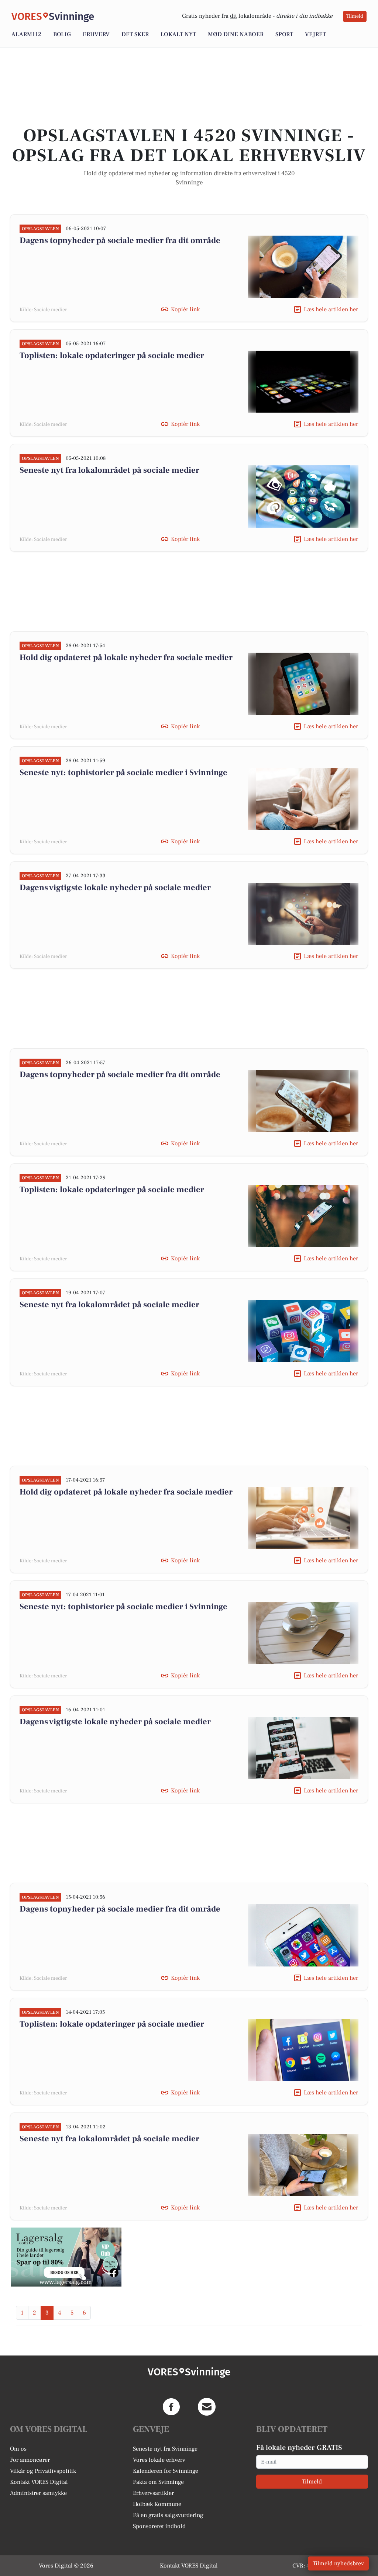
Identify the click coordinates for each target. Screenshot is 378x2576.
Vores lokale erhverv (159, 2460)
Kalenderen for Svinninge (166, 2471)
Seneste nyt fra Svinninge (165, 2449)
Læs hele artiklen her (331, 309)
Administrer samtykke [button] (38, 2493)
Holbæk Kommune (157, 2504)
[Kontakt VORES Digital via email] (207, 2407)
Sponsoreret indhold (159, 2526)
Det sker (135, 34)
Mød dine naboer (236, 34)
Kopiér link (185, 309)
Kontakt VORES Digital (39, 2482)
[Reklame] (66, 2257)
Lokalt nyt (178, 34)
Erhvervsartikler (153, 2493)
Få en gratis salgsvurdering (168, 2515)
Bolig (62, 34)
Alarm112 (26, 34)
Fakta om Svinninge (158, 2482)
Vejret (315, 34)
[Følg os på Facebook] (171, 2407)
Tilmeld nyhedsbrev (338, 2563)
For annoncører (30, 2460)
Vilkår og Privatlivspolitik (43, 2471)
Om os (18, 2449)
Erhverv (96, 34)
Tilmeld (355, 16)
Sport (284, 34)
